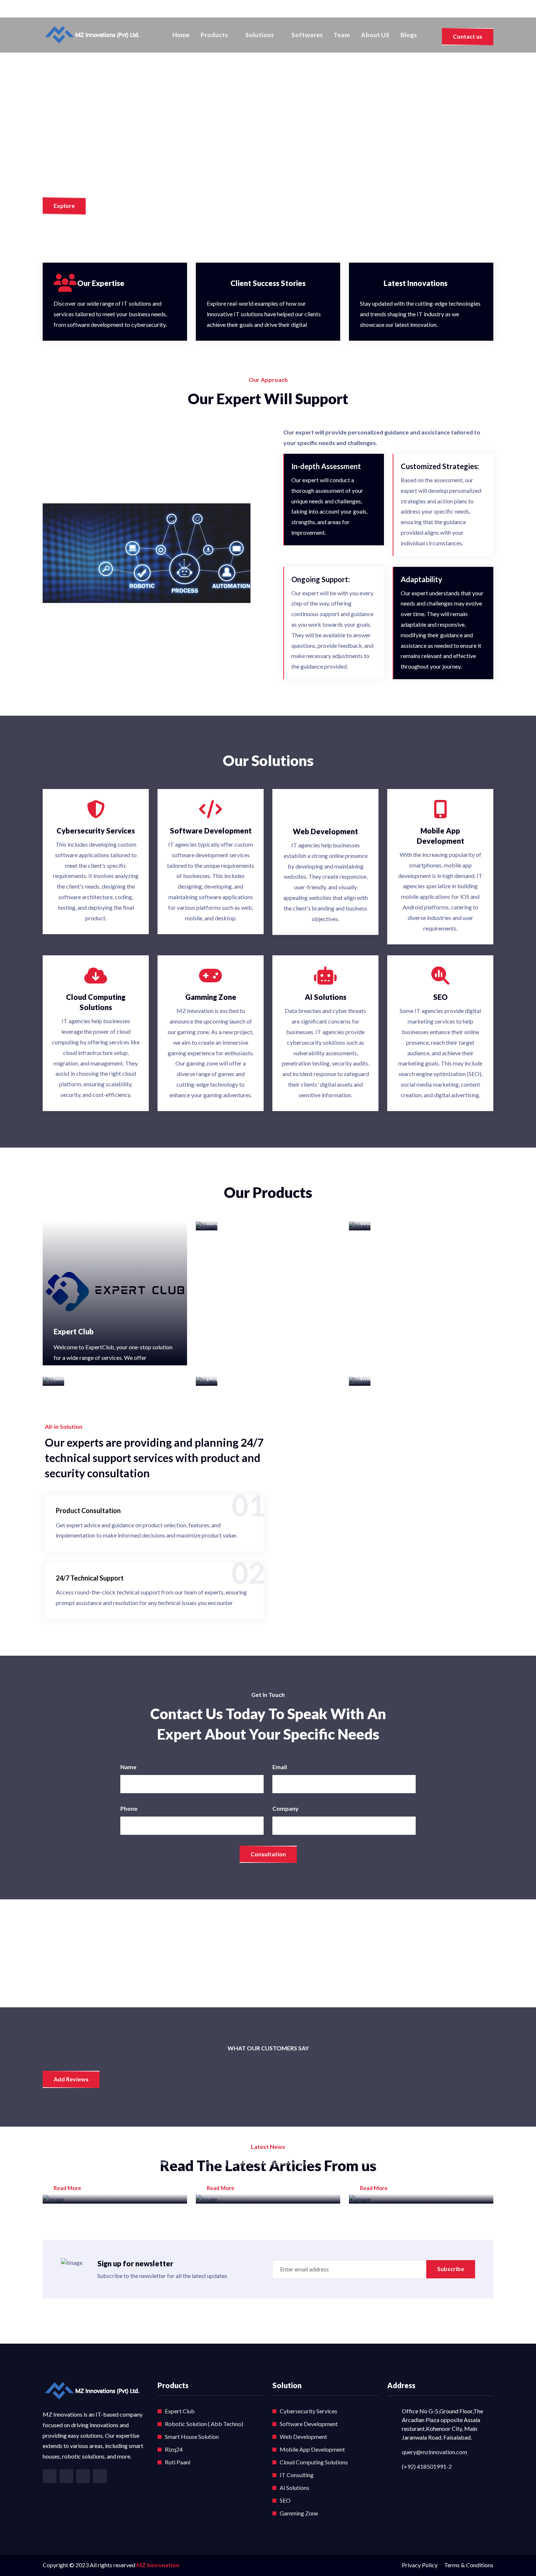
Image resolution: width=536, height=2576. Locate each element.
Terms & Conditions (469, 2565)
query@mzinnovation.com (434, 2452)
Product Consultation (88, 1511)
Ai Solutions (294, 2488)
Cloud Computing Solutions (314, 2462)
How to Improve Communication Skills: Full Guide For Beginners (262, 2131)
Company (286, 1808)
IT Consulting (297, 2475)
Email (280, 1767)
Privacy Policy (420, 2565)
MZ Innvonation (158, 2565)
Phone (129, 1808)
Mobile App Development (312, 2449)
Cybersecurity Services (308, 2411)
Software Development (309, 2424)
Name (128, 1767)
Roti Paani (178, 2462)
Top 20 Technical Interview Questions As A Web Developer (108, 2131)
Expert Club (74, 1331)
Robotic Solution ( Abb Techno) (204, 2424)
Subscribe (451, 2269)
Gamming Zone (299, 2513)
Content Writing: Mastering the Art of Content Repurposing (420, 2131)
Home (181, 35)
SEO (285, 2500)
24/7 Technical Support (90, 1578)
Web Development (303, 2436)
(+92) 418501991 (74, 9)
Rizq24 (174, 2449)
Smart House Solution (192, 2436)
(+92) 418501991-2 (427, 2466)
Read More (68, 2188)
